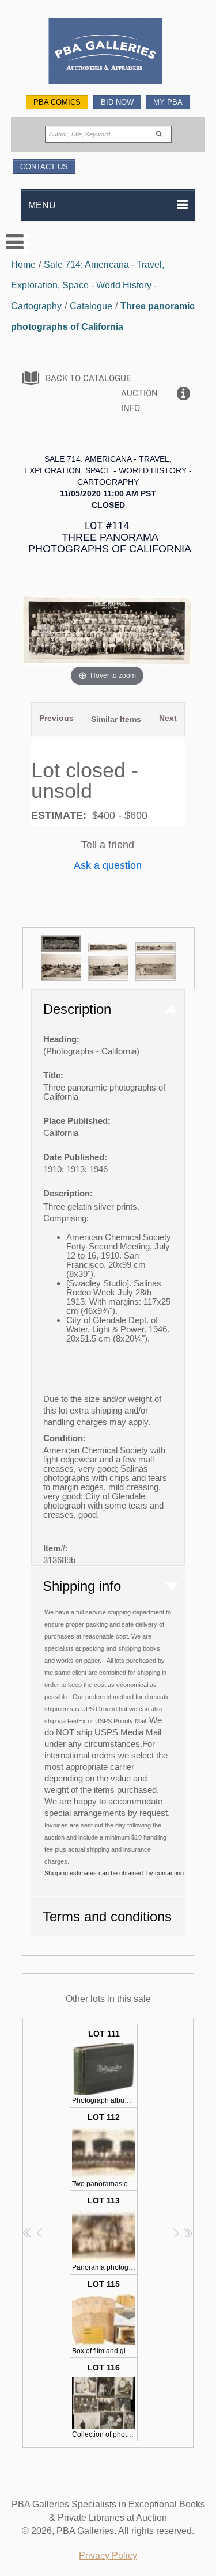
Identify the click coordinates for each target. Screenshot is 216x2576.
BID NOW (117, 102)
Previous (56, 718)
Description (77, 1009)
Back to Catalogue (88, 378)
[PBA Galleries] (108, 53)
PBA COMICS (57, 102)
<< (28, 2233)
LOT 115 (105, 2317)
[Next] (169, 631)
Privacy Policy (108, 2556)
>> (188, 2233)
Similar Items (116, 719)
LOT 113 (105, 2234)
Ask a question (108, 865)
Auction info (139, 401)
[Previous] (46, 631)
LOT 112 (105, 2150)
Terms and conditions (107, 1916)
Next (168, 718)
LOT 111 (105, 2067)
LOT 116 (105, 2401)
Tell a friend (108, 845)
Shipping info (82, 1586)
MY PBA (168, 102)
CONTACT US (44, 167)
